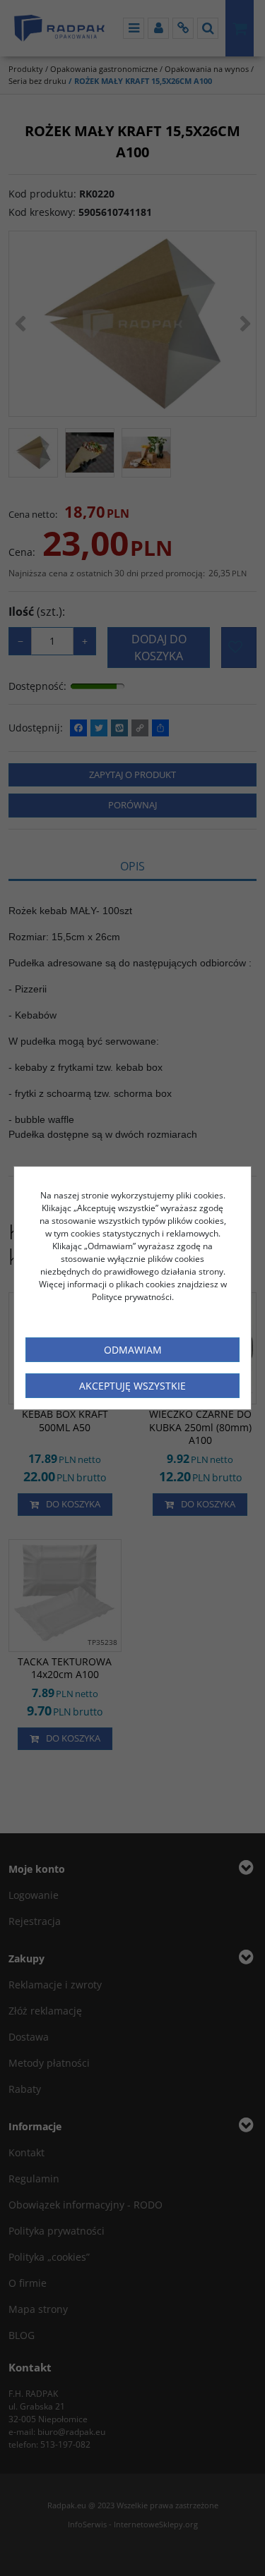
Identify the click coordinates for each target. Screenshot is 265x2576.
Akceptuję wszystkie (132, 1386)
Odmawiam (133, 1350)
